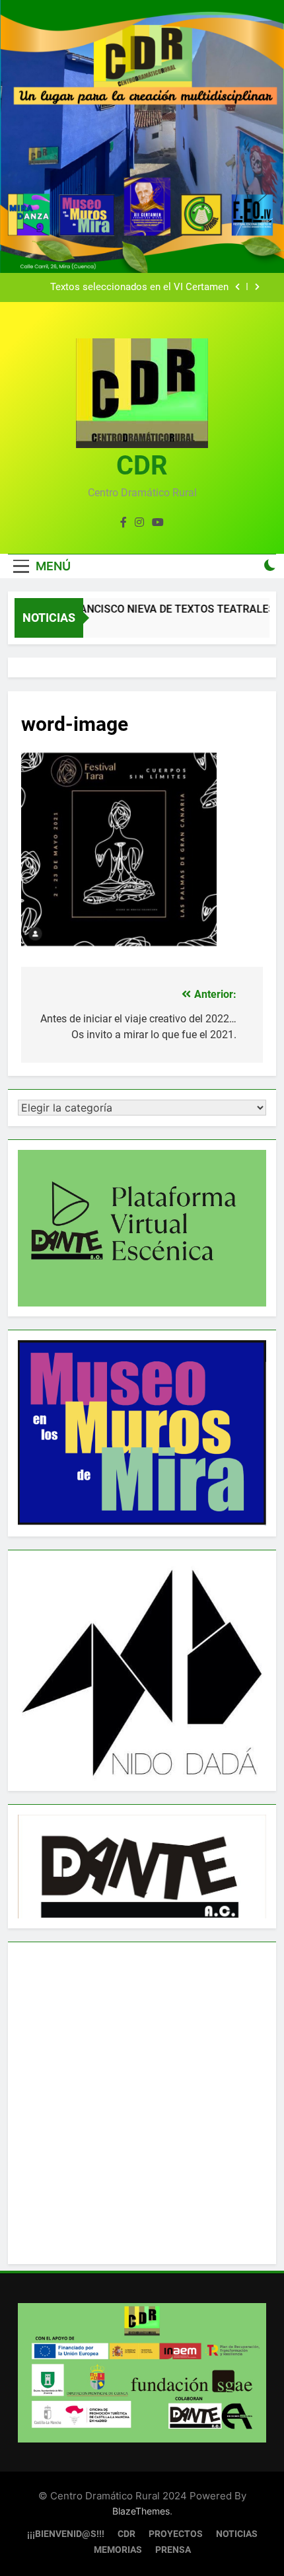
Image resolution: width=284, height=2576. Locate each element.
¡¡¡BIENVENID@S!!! (66, 2534)
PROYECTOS (176, 2534)
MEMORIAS (118, 2550)
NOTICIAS (237, 2534)
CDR (142, 466)
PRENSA (173, 2550)
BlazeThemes (141, 2511)
